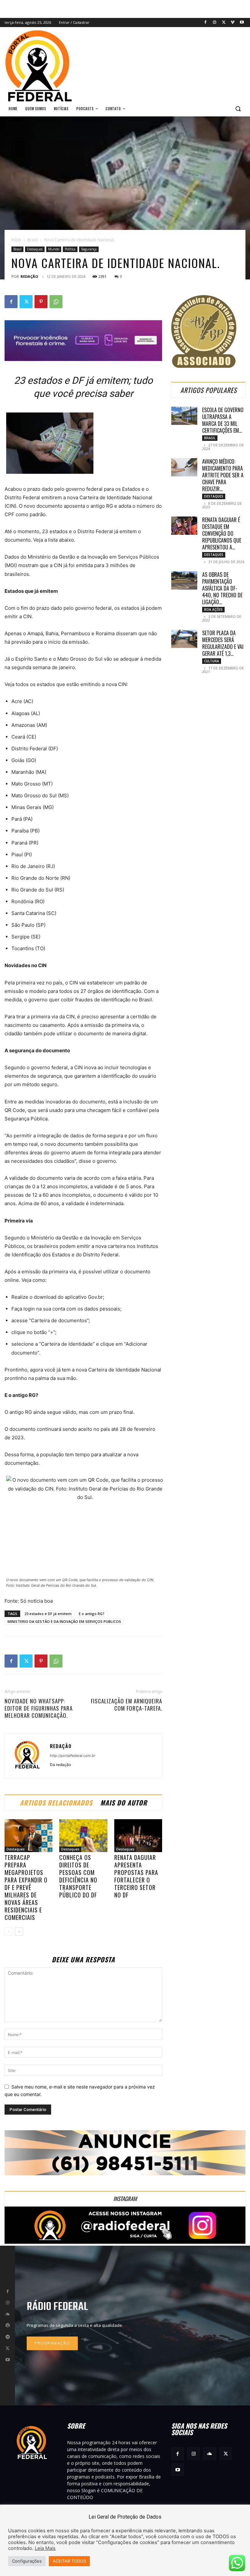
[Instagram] (215, 23)
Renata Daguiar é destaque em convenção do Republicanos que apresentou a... (222, 533)
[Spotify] (7, 2326)
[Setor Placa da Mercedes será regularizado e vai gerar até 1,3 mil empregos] (184, 639)
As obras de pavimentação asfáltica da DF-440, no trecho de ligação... (222, 588)
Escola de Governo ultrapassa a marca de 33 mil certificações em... (223, 420)
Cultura (212, 661)
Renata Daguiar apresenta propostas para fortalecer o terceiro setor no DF (136, 1876)
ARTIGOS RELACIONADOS (56, 1803)
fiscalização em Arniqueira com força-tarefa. (126, 1705)
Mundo (54, 249)
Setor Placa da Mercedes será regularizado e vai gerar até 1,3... (223, 643)
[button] (238, 109)
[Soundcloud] (7, 2314)
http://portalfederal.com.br (73, 1756)
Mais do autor (124, 1803)
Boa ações (213, 609)
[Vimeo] (233, 23)
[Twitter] (224, 23)
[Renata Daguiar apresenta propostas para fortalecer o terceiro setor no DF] (138, 1836)
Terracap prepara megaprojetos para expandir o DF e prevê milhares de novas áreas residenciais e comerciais (26, 1887)
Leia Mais (45, 2548)
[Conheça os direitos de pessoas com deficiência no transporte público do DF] (83, 1836)
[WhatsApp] (56, 302)
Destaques (35, 249)
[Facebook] (206, 23)
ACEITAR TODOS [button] (69, 2561)
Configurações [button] (27, 2561)
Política (70, 249)
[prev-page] (9, 1932)
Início (16, 240)
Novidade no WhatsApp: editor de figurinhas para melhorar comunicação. (39, 1708)
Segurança (89, 249)
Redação (29, 276)
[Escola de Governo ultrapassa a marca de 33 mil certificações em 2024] (184, 416)
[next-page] (19, 1932)
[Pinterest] (41, 302)
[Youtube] (242, 23)
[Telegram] (7, 2337)
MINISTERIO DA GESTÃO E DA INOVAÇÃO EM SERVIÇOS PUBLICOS (64, 1621)
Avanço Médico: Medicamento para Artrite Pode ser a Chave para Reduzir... (223, 475)
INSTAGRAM (125, 2199)
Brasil (33, 240)
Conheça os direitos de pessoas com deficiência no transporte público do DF (78, 1876)
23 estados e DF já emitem (48, 1614)
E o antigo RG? (92, 1614)
